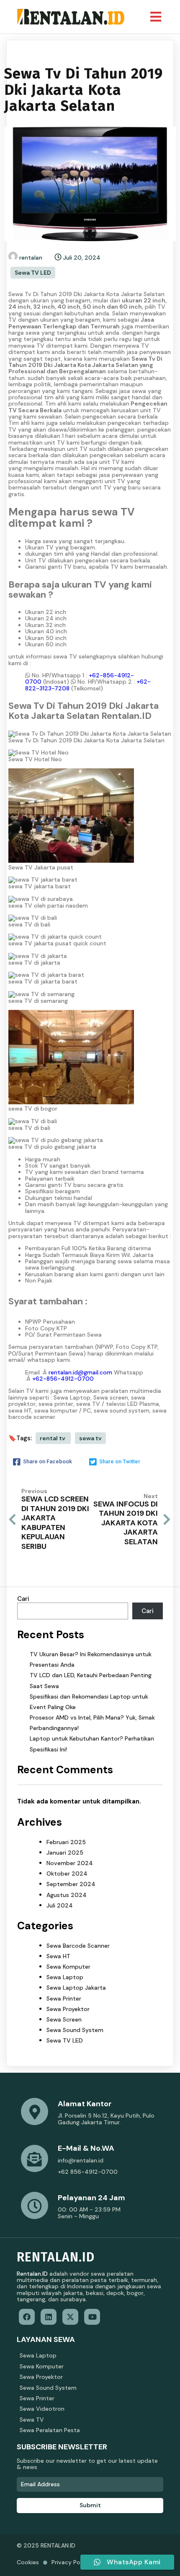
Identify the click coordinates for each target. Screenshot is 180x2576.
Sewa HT (58, 1956)
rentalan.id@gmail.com (80, 1372)
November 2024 (70, 1863)
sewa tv (90, 1438)
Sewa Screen (64, 2019)
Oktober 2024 (67, 1873)
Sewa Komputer (68, 1967)
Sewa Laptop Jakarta (76, 1988)
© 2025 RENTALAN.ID (46, 2545)
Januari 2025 (65, 1853)
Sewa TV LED (33, 273)
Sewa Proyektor (68, 2009)
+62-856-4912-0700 (63, 1379)
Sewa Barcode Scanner (78, 1946)
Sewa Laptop (65, 1977)
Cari (23, 1599)
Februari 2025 (66, 1842)
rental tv (53, 1438)
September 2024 (71, 1884)
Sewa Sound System (75, 2030)
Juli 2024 (60, 1905)
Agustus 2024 (67, 1895)
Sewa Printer (64, 1998)
